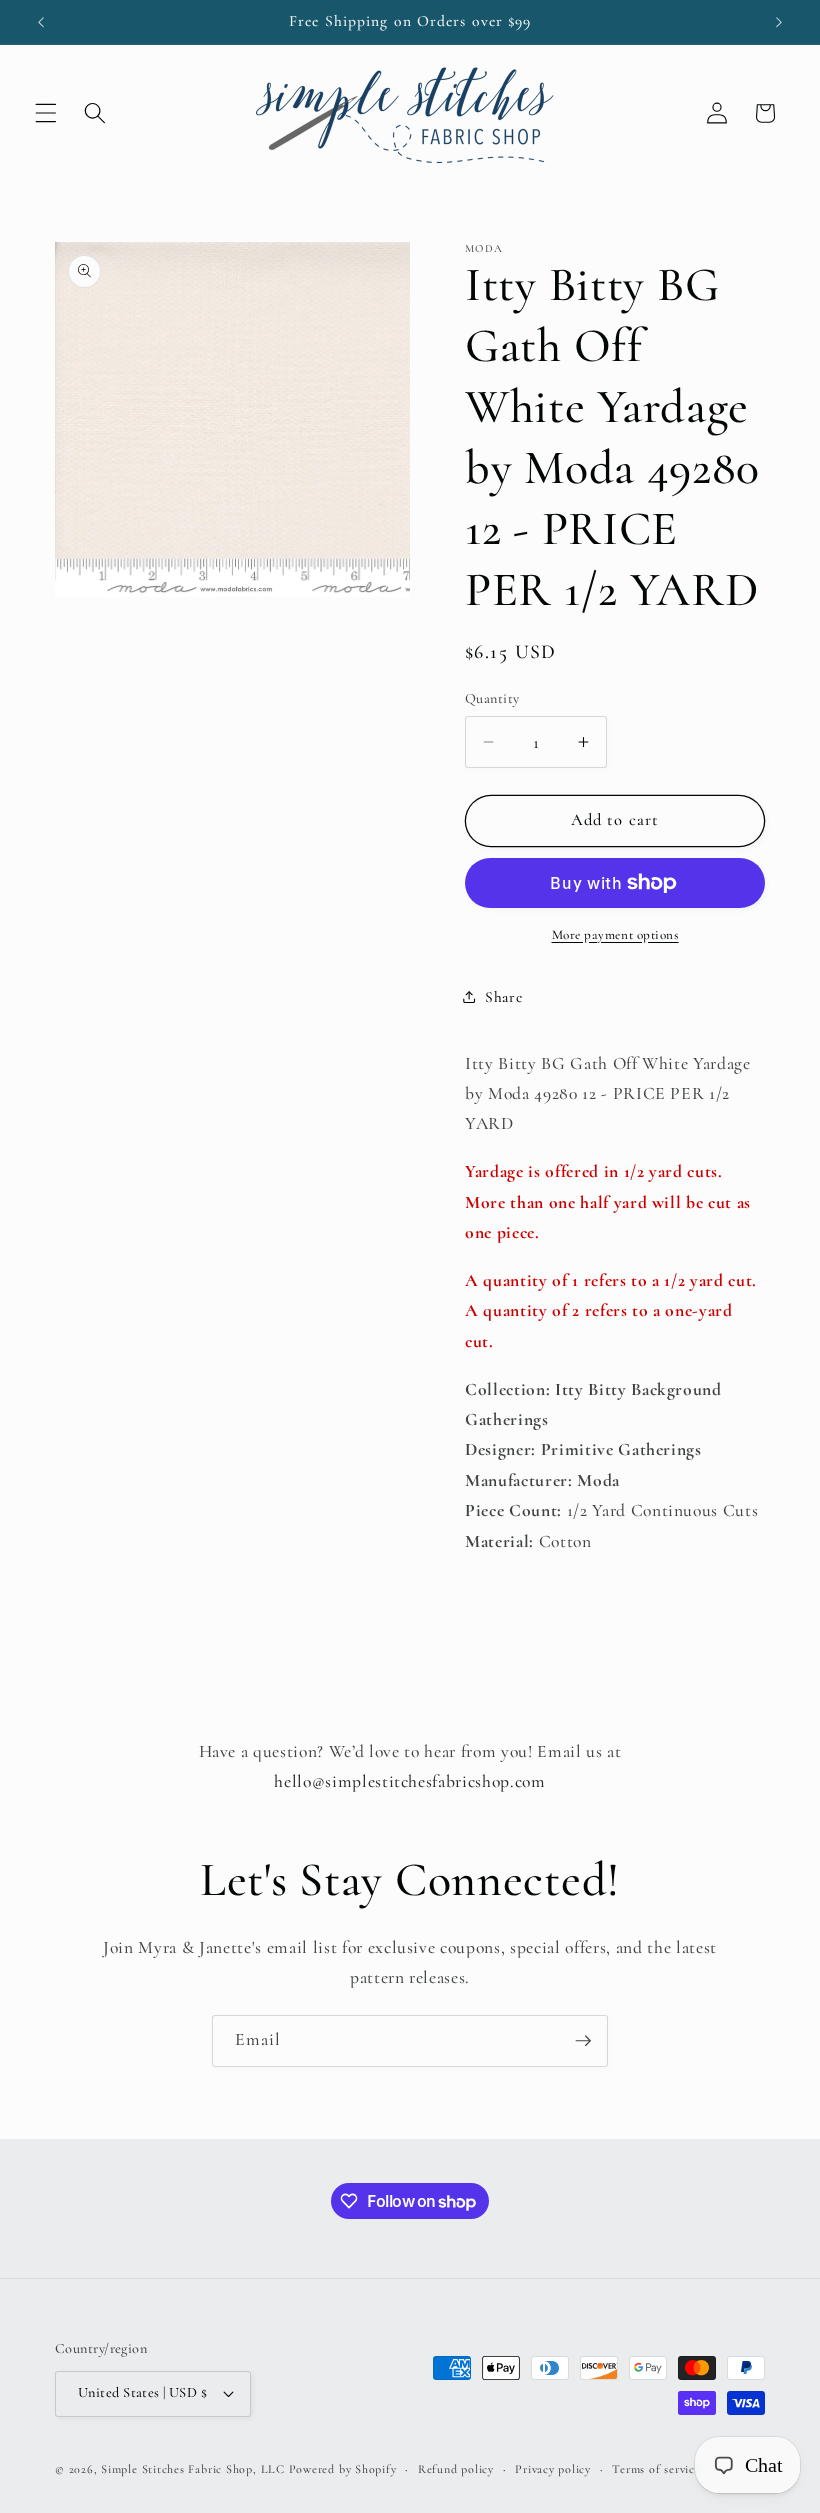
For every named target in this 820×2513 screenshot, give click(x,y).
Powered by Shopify (343, 2469)
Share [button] (503, 997)
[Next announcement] (779, 22)
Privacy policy (553, 2469)
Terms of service (656, 2469)
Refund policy (456, 2469)
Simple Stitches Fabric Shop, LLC (193, 2469)
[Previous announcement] (41, 22)
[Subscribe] (583, 2041)
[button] (46, 113)
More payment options (615, 935)
